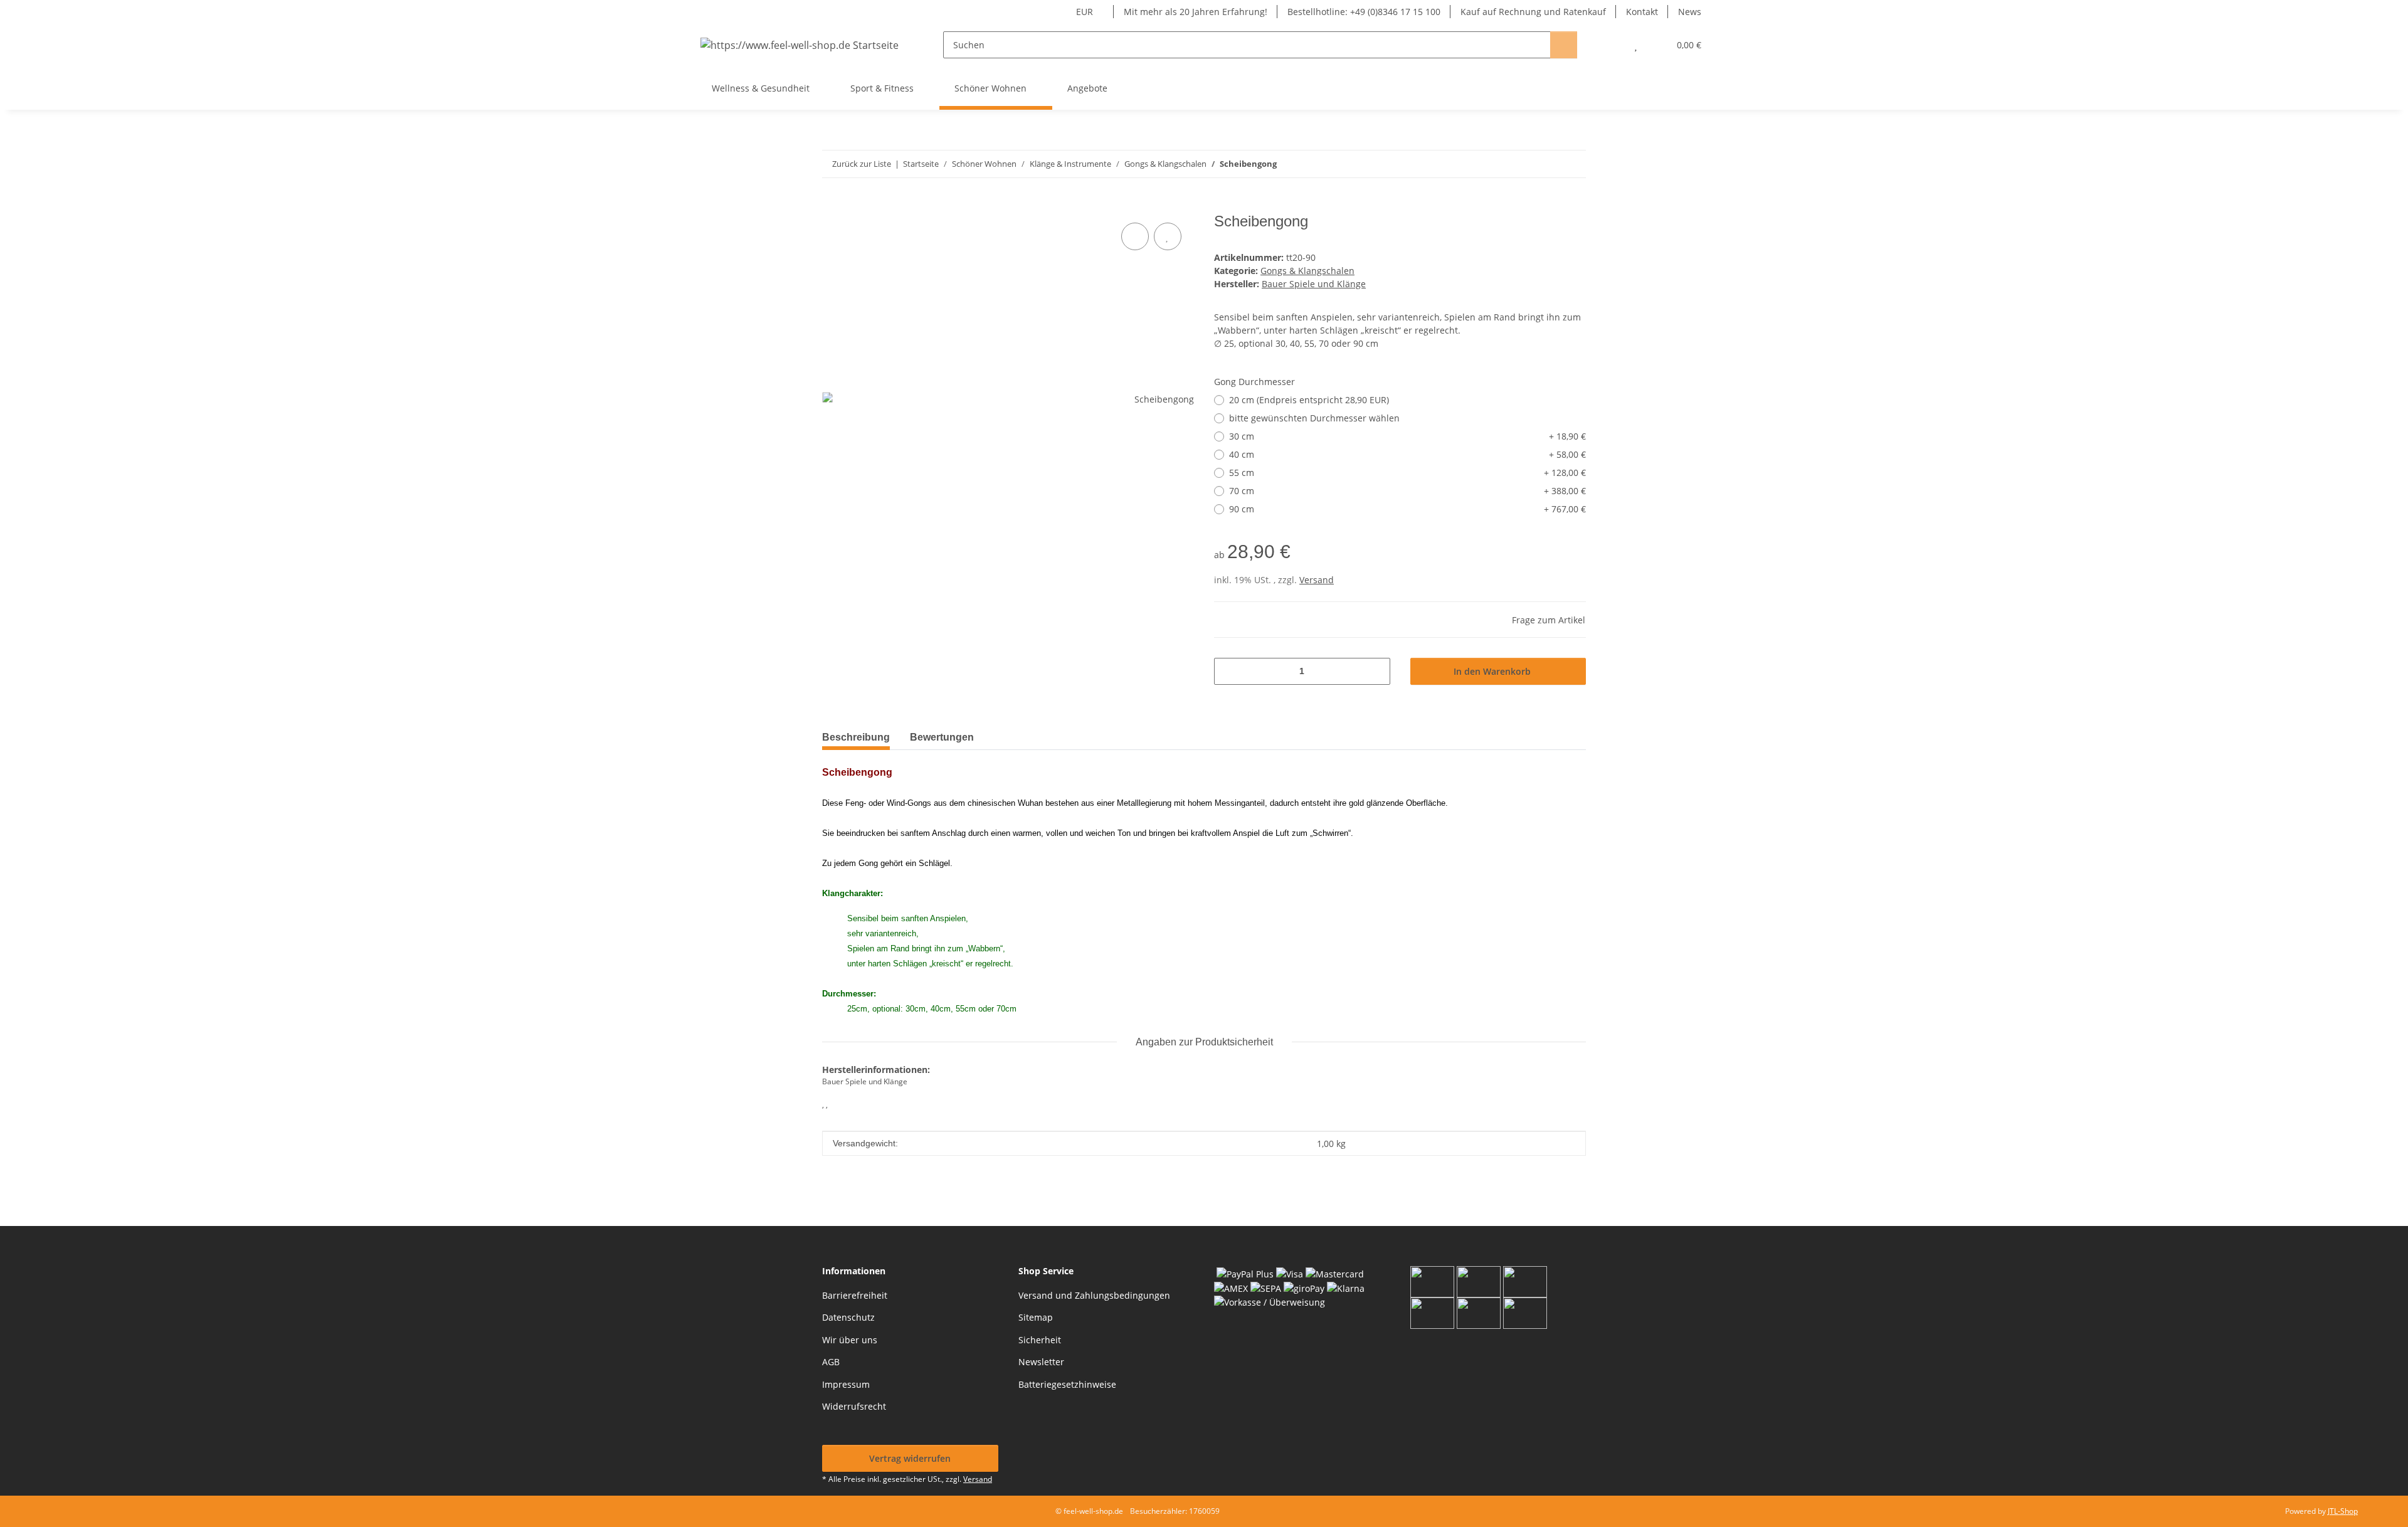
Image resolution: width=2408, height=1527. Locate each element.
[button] (1611, 45)
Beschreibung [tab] (856, 737)
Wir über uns (850, 1340)
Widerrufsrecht (854, 1406)
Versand (1317, 580)
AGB (831, 1362)
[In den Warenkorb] (832, 206)
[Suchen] (1564, 45)
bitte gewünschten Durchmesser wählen (1314, 418)
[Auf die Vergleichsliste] (1135, 236)
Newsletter (1041, 1362)
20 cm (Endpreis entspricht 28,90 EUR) (1309, 400)
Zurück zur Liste (862, 164)
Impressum (846, 1384)
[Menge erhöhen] (1376, 671)
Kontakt (1642, 12)
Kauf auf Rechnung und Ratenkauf (1533, 12)
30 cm (1407, 436)
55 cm (1407, 473)
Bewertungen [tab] (942, 737)
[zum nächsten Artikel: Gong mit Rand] (1572, 164)
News (1690, 12)
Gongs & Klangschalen (1307, 271)
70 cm (1407, 491)
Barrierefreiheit (855, 1295)
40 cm (1407, 454)
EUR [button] (1085, 12)
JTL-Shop (2343, 1511)
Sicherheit (1040, 1340)
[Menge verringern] (1228, 671)
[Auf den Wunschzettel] (1168, 236)
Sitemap (1036, 1317)
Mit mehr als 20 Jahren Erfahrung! (1196, 12)
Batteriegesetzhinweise (1067, 1384)
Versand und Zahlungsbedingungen (1094, 1295)
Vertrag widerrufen (910, 1458)
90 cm (1407, 509)
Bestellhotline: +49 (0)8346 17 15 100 (1364, 12)
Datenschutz (848, 1317)
